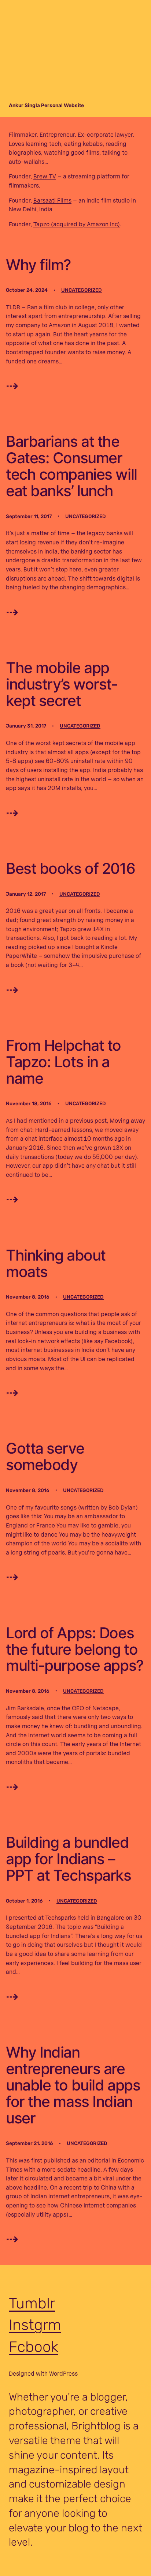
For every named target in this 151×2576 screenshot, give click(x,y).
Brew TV (45, 176)
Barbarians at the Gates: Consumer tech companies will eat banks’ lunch (71, 466)
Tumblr (32, 2303)
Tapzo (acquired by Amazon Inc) (77, 224)
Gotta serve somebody (45, 1457)
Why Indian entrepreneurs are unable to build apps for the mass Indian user (73, 2085)
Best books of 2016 (70, 868)
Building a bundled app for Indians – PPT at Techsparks (69, 1859)
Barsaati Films (52, 200)
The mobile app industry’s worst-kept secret (62, 684)
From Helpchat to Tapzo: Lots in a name (63, 1062)
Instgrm (35, 2325)
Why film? (38, 265)
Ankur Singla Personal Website (46, 105)
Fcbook (34, 2347)
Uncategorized (82, 290)
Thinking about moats (56, 1264)
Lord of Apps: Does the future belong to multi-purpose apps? (75, 1649)
